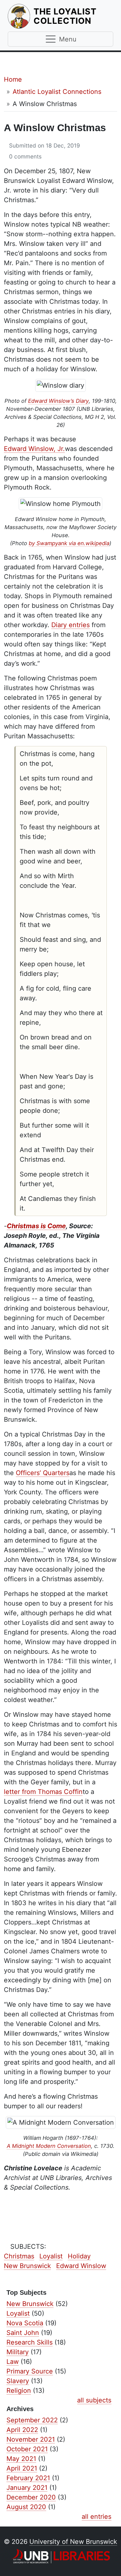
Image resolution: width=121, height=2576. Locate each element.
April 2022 (22, 2430)
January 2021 (27, 2488)
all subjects (94, 2400)
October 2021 (27, 2449)
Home (13, 79)
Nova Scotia (25, 2323)
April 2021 (22, 2468)
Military (18, 2352)
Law (13, 2362)
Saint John (23, 2333)
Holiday (79, 2256)
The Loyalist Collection (73, 16)
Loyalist (51, 2256)
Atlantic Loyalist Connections (57, 92)
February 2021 (28, 2478)
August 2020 (26, 2507)
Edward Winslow (81, 2266)
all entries (96, 2517)
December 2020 (31, 2497)
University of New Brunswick (73, 2542)
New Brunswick (27, 2266)
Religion (19, 2391)
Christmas (19, 2256)
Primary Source (30, 2371)
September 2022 (32, 2420)
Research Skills (30, 2342)
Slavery (18, 2381)
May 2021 (21, 2459)
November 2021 (31, 2439)
